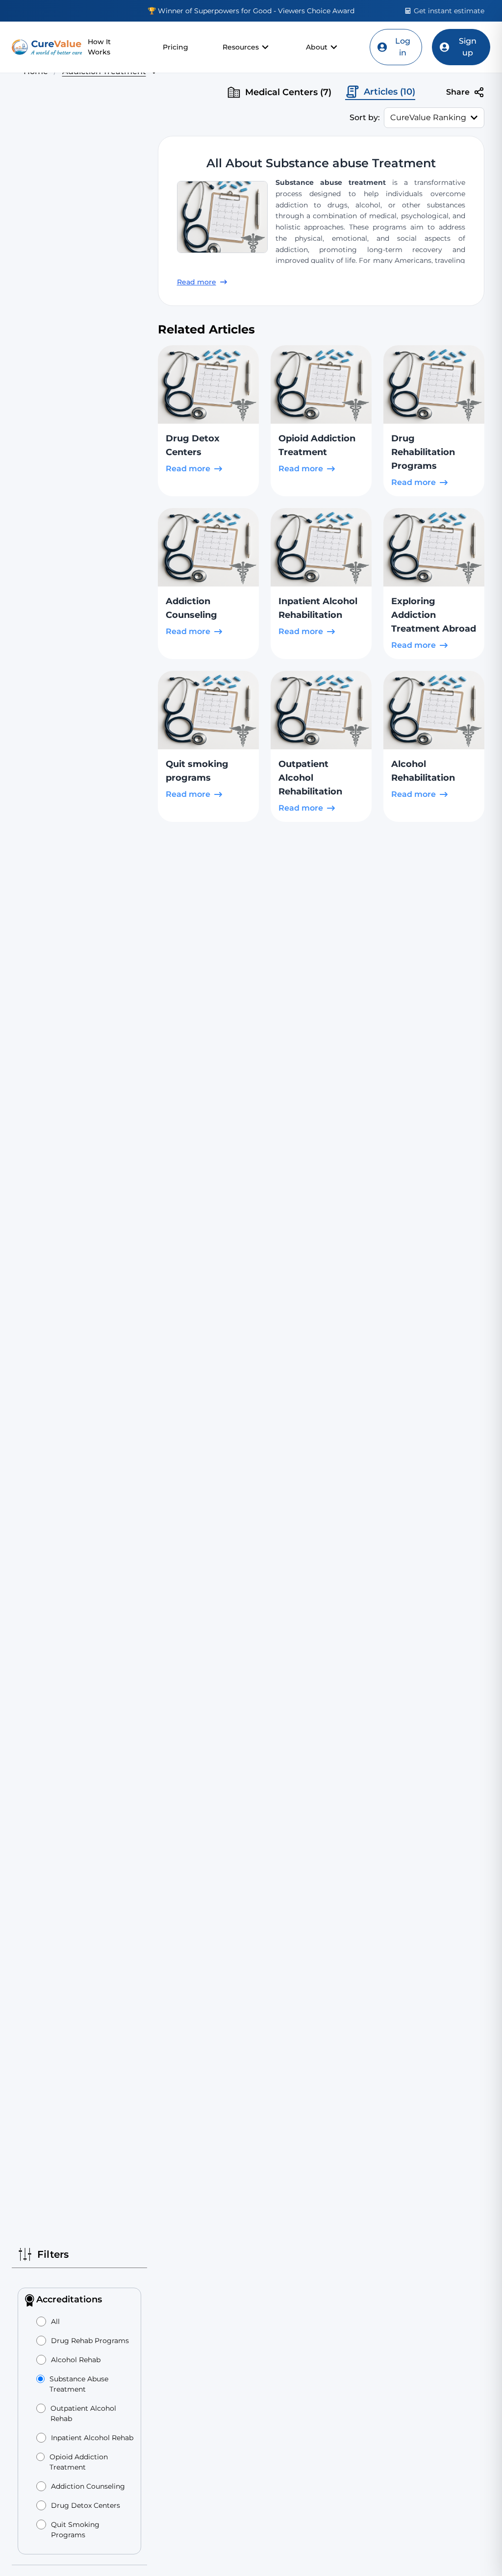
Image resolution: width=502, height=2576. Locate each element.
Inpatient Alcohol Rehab (92, 2438)
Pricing (176, 47)
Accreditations (69, 2299)
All (55, 2321)
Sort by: (365, 117)
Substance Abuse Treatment (79, 2384)
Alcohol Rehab (76, 2360)
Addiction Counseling (88, 2486)
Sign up (468, 47)
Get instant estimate (449, 11)
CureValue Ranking (428, 117)
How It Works (99, 47)
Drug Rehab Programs (90, 2341)
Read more (197, 282)
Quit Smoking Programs (75, 2530)
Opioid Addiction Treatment (79, 2462)
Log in (403, 47)
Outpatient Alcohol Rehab (83, 2413)
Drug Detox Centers (86, 2505)
